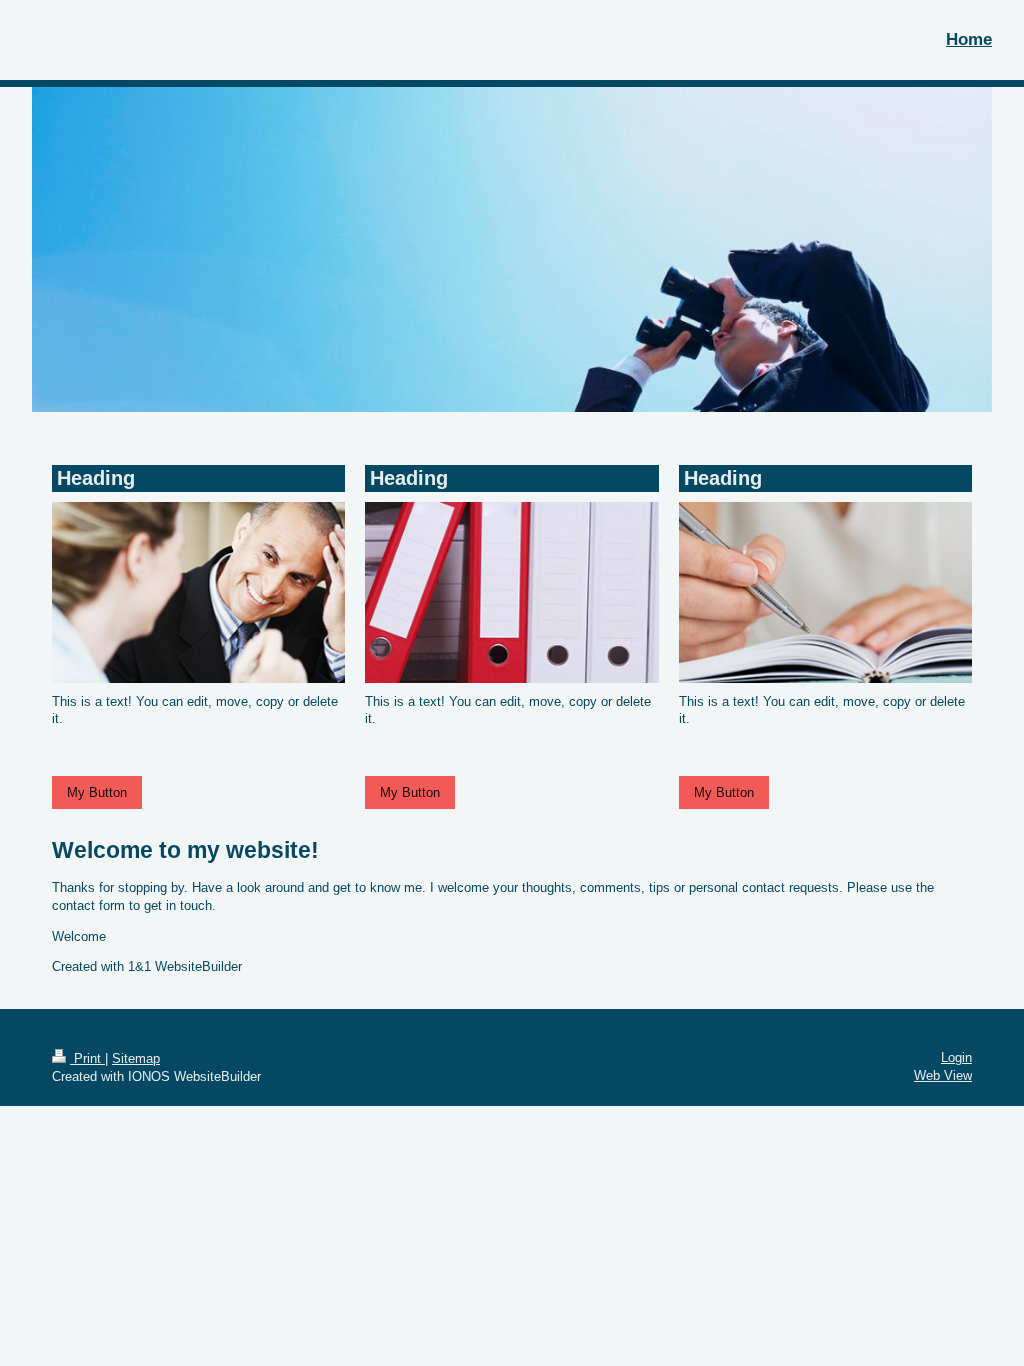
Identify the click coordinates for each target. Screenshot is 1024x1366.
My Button (97, 792)
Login (956, 1057)
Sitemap (136, 1058)
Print (87, 1058)
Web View (943, 1075)
